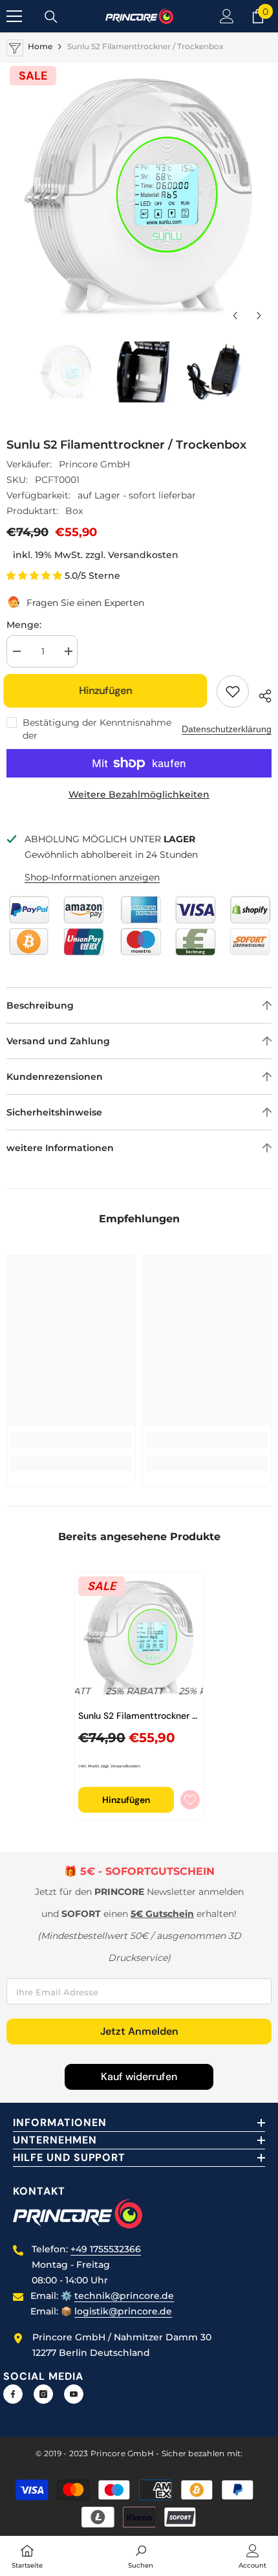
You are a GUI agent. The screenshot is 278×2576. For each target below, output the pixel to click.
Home (40, 46)
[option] (139, 196)
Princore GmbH (94, 464)
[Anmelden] (227, 16)
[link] (71, 1440)
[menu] (14, 16)
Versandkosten (143, 555)
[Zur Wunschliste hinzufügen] (233, 691)
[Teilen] (260, 694)
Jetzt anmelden (139, 2031)
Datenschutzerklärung (227, 729)
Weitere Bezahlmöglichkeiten (139, 794)
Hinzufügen (109, 690)
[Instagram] (43, 2394)
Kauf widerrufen (139, 2077)
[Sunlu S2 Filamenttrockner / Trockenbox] (139, 1637)
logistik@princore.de (123, 2311)
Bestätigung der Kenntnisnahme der (97, 729)
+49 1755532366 (106, 2249)
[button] (235, 316)
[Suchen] (51, 17)
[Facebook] (13, 2394)
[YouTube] (74, 2394)
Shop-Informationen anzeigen (92, 877)
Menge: (24, 625)
